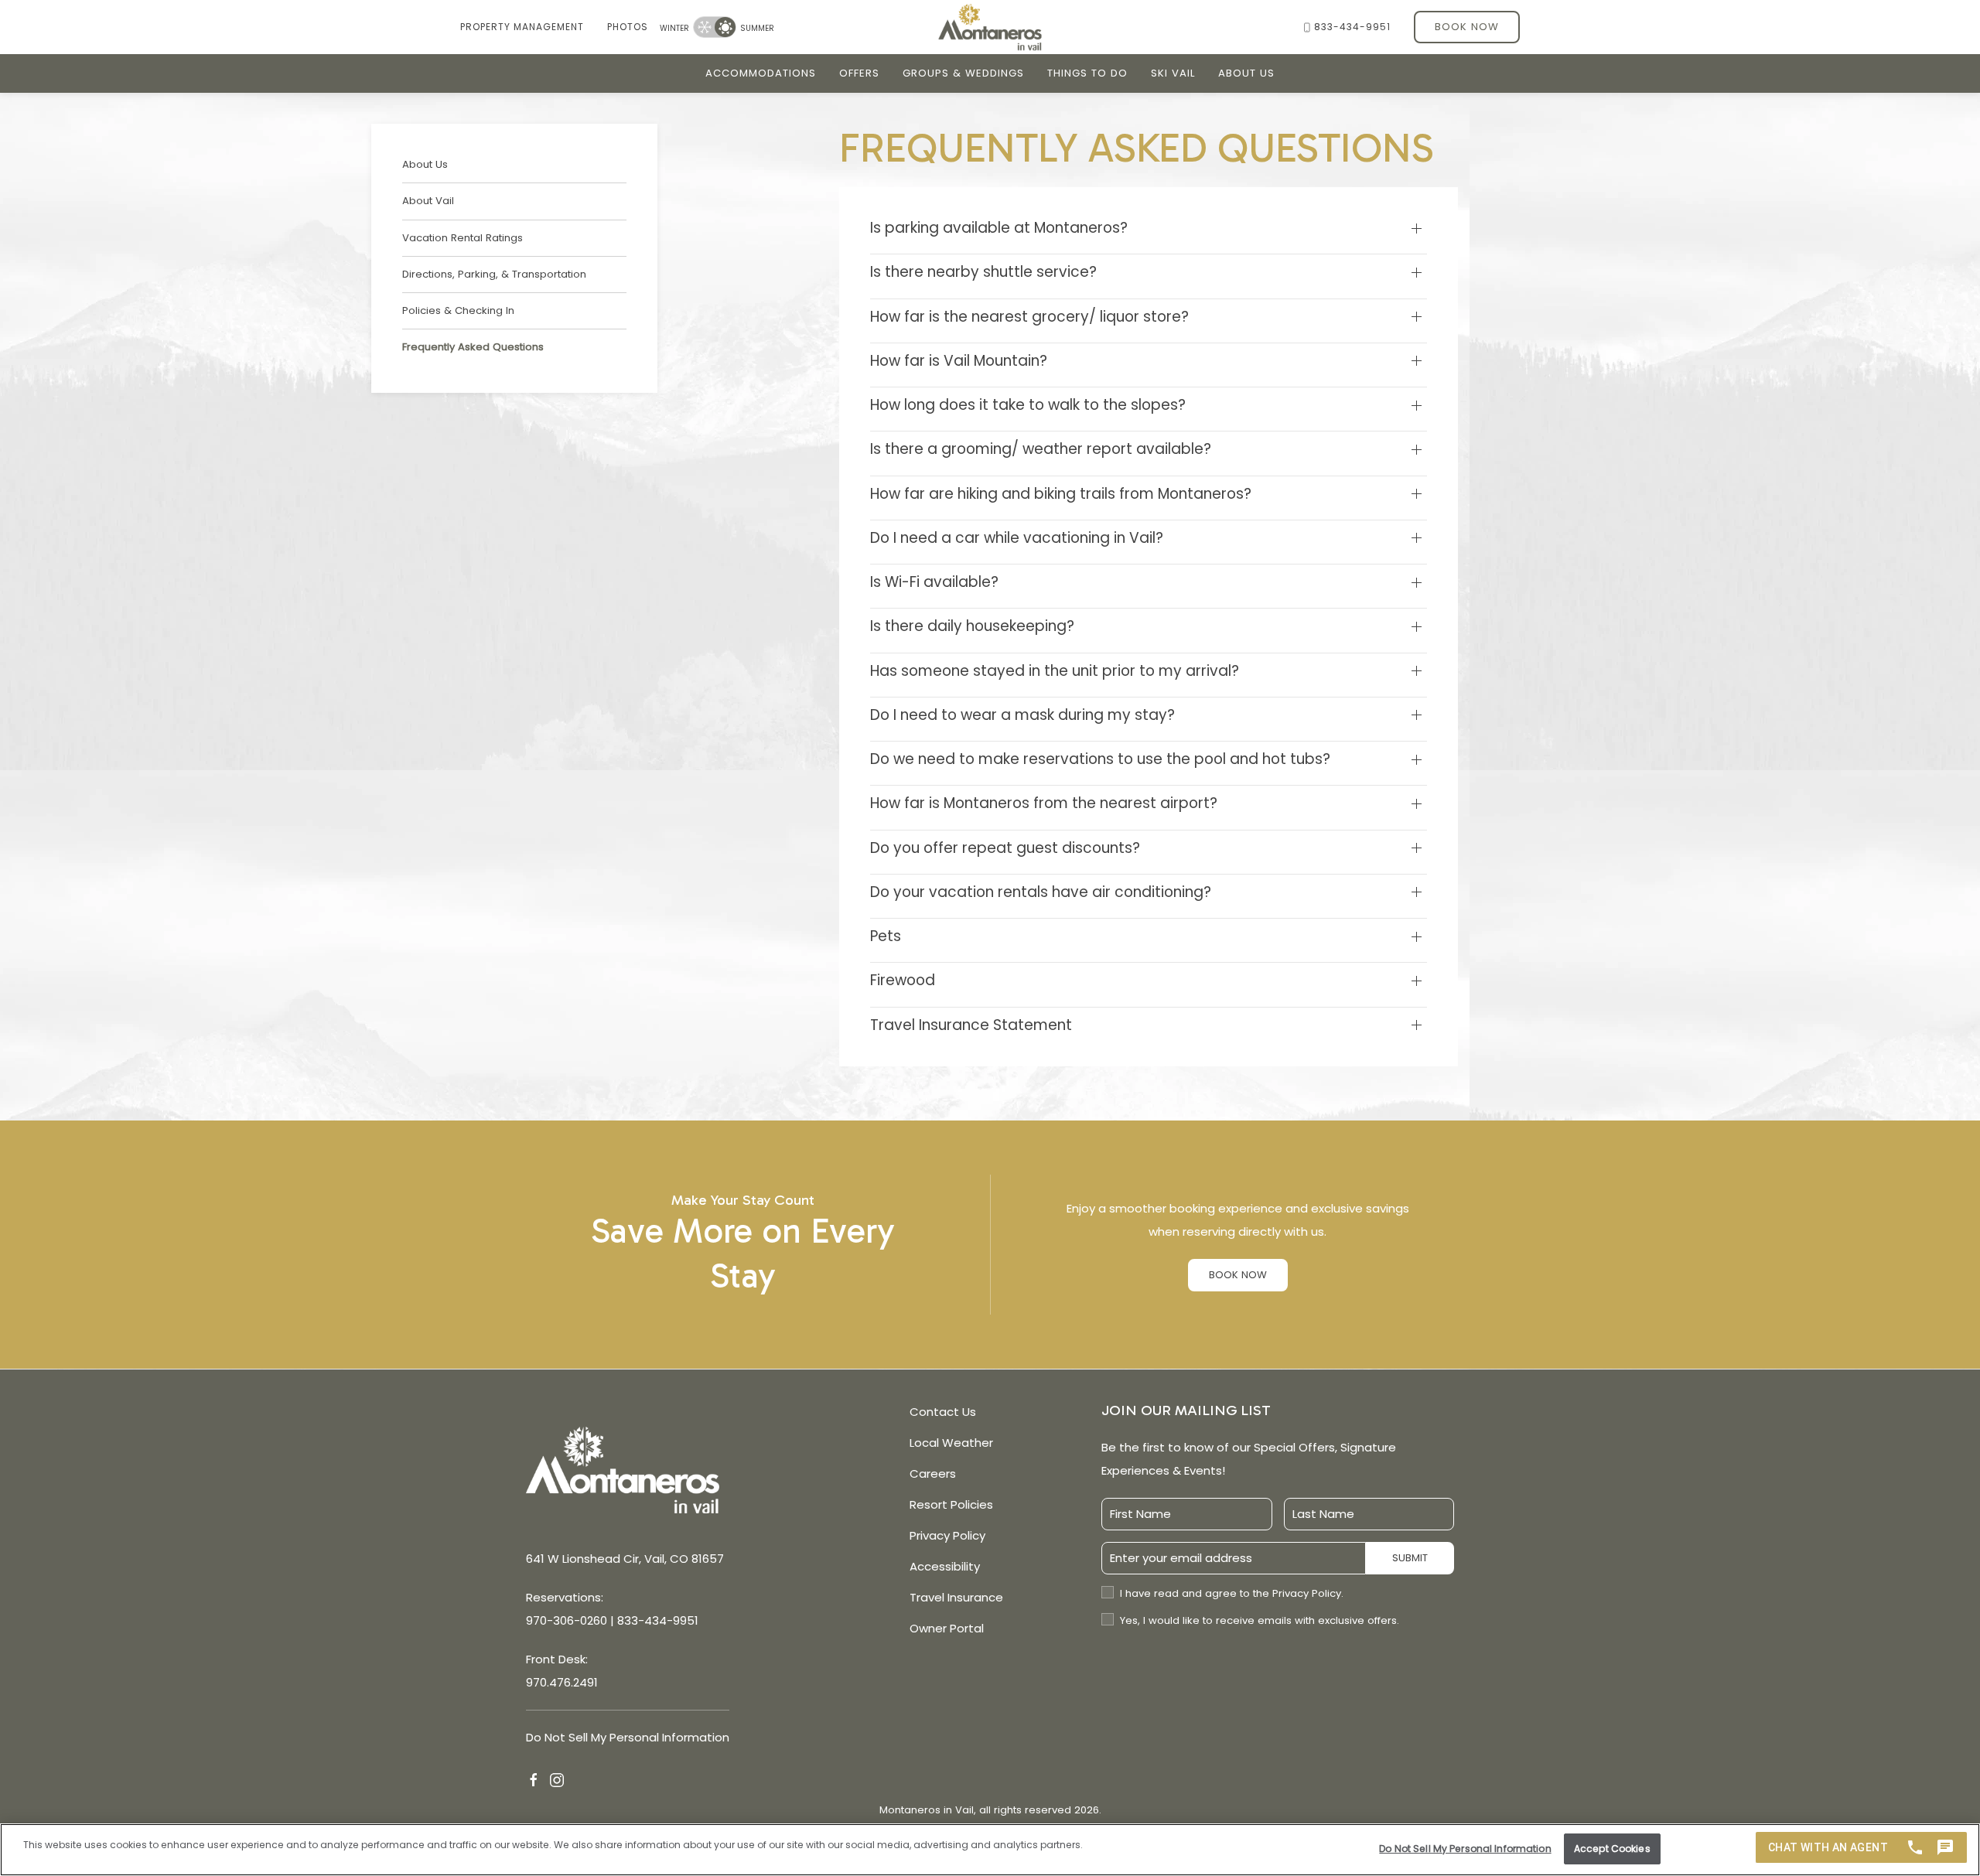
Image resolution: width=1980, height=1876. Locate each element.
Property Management (522, 27)
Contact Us (943, 1412)
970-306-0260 (567, 1620)
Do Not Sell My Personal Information (1465, 1848)
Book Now (1467, 27)
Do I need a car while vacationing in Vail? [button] (1017, 538)
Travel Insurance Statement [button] (971, 1025)
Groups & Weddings (963, 73)
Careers (933, 1474)
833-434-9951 (1352, 27)
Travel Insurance (956, 1597)
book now (1238, 1275)
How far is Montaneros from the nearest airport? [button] (1044, 803)
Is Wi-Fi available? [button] (934, 582)
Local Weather (951, 1443)
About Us (1246, 73)
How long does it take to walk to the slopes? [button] (1028, 405)
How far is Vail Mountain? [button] (959, 361)
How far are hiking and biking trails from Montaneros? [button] (1061, 494)
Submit (1410, 1558)
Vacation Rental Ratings (463, 238)
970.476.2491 (562, 1682)
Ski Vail (1173, 73)
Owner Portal (947, 1628)
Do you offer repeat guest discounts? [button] (1005, 848)
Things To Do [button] (1087, 73)
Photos (628, 27)
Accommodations (761, 73)
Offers (859, 73)
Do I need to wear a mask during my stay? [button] (1022, 715)
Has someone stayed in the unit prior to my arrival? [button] (1055, 671)
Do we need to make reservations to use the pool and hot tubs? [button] (1100, 759)
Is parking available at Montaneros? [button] (999, 228)
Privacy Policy (947, 1535)
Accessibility (945, 1566)
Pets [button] (886, 936)
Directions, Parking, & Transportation (494, 274)
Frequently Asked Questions (473, 347)
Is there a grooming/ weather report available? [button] (1041, 449)
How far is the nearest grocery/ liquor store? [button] (1029, 317)
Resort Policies (951, 1504)
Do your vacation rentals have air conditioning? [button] (1041, 892)
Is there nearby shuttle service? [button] (983, 272)
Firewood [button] (903, 981)
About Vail (428, 201)
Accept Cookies (1612, 1848)
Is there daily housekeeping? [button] (972, 626)
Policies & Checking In (458, 310)
